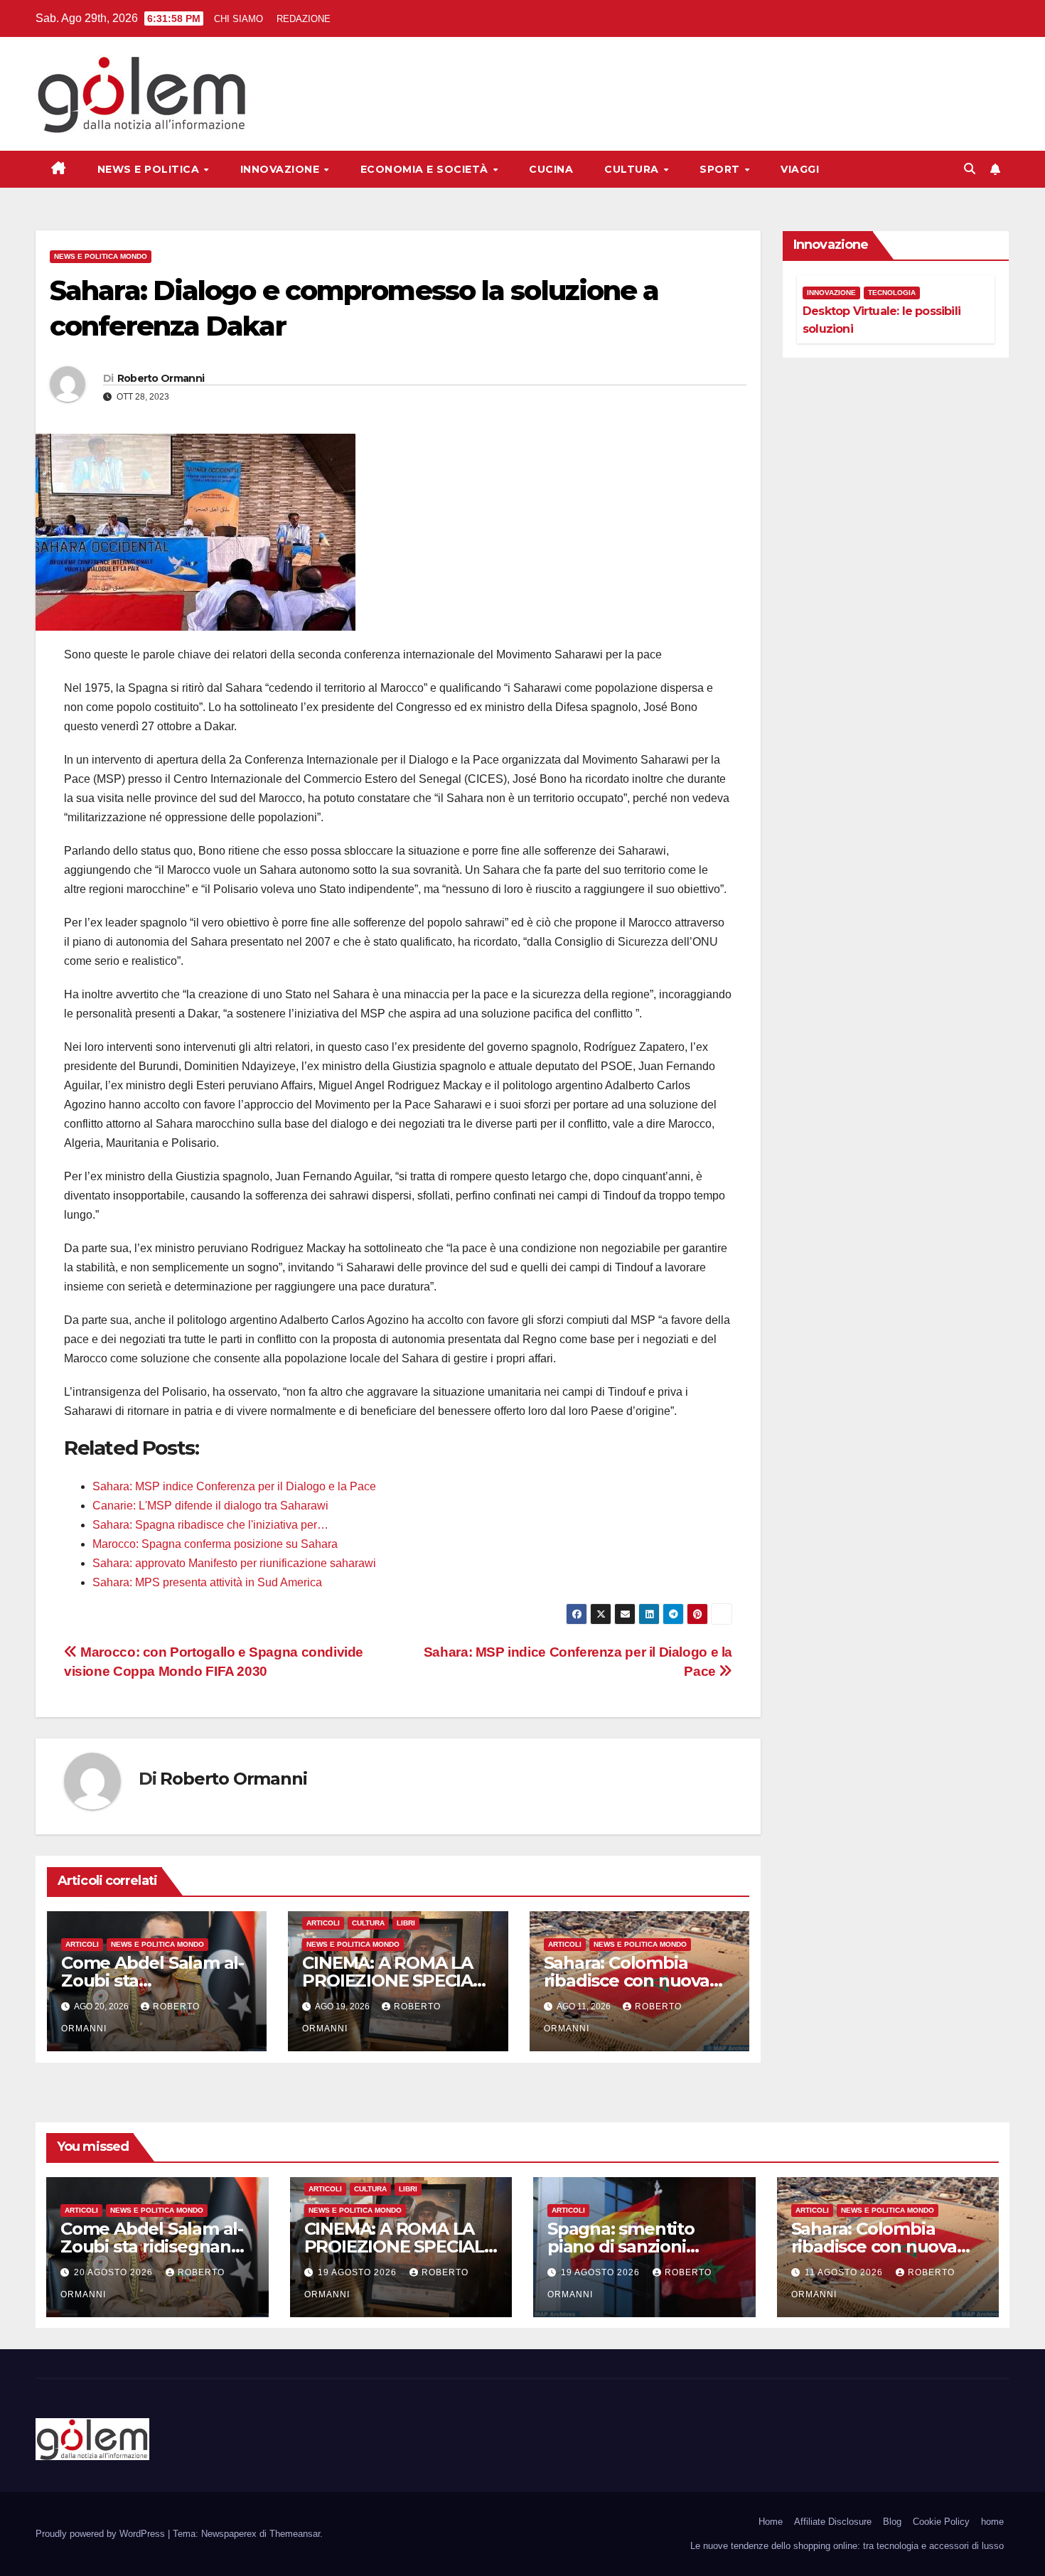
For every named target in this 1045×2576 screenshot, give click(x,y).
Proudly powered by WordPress (102, 2534)
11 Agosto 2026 (845, 2272)
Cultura (633, 169)
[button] (970, 169)
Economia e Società (426, 169)
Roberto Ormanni (161, 378)
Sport (721, 169)
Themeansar (295, 2534)
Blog (892, 2522)
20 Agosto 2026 (115, 2272)
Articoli (82, 1944)
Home (771, 2522)
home (992, 2522)
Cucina (551, 169)
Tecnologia (892, 293)
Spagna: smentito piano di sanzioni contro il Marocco (621, 2246)
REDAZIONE (304, 19)
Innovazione (282, 169)
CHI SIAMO (239, 19)
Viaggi (800, 169)
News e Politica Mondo (101, 256)
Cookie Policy (941, 2522)
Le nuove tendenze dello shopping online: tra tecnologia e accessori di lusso (847, 2546)
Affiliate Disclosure (833, 2522)
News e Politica (150, 169)
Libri (406, 1923)
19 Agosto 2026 (359, 2272)
